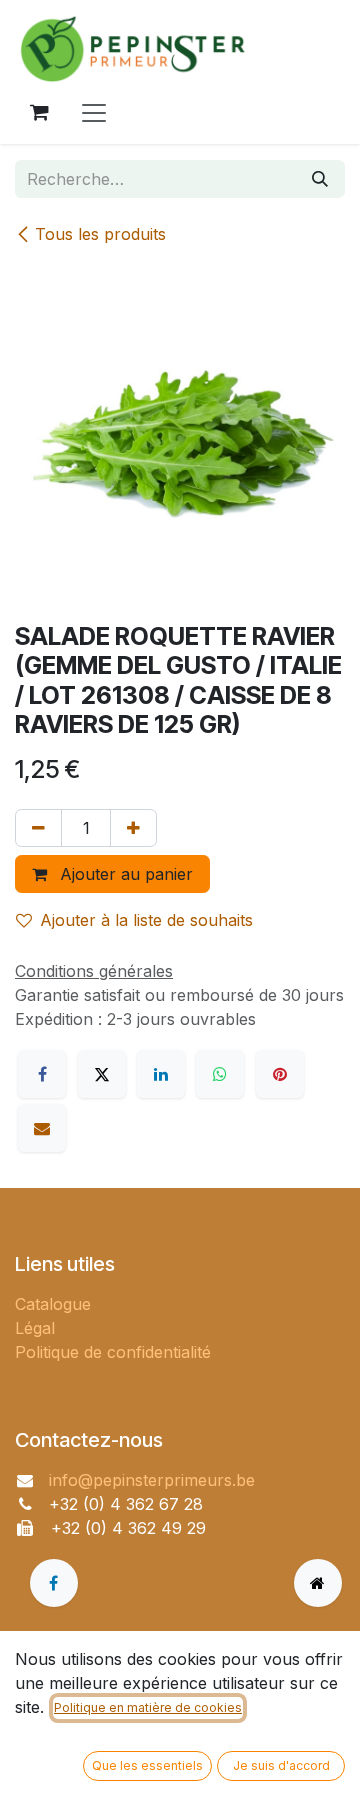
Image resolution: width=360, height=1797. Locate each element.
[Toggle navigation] (94, 112)
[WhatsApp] (220, 1074)
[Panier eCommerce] (39, 112)
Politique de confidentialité (113, 1352)
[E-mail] (42, 1128)
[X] (102, 1074)
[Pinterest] (280, 1074)
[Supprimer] (38, 828)
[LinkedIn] (161, 1074)
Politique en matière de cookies (148, 1707)
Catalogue (53, 1304)
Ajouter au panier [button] (124, 874)
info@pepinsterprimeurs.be (152, 1480)
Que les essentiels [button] (147, 1765)
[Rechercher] (320, 179)
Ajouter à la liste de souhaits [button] (146, 920)
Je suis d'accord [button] (281, 1765)
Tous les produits (100, 234)
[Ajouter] (133, 828)
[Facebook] (42, 1074)
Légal (35, 1328)
